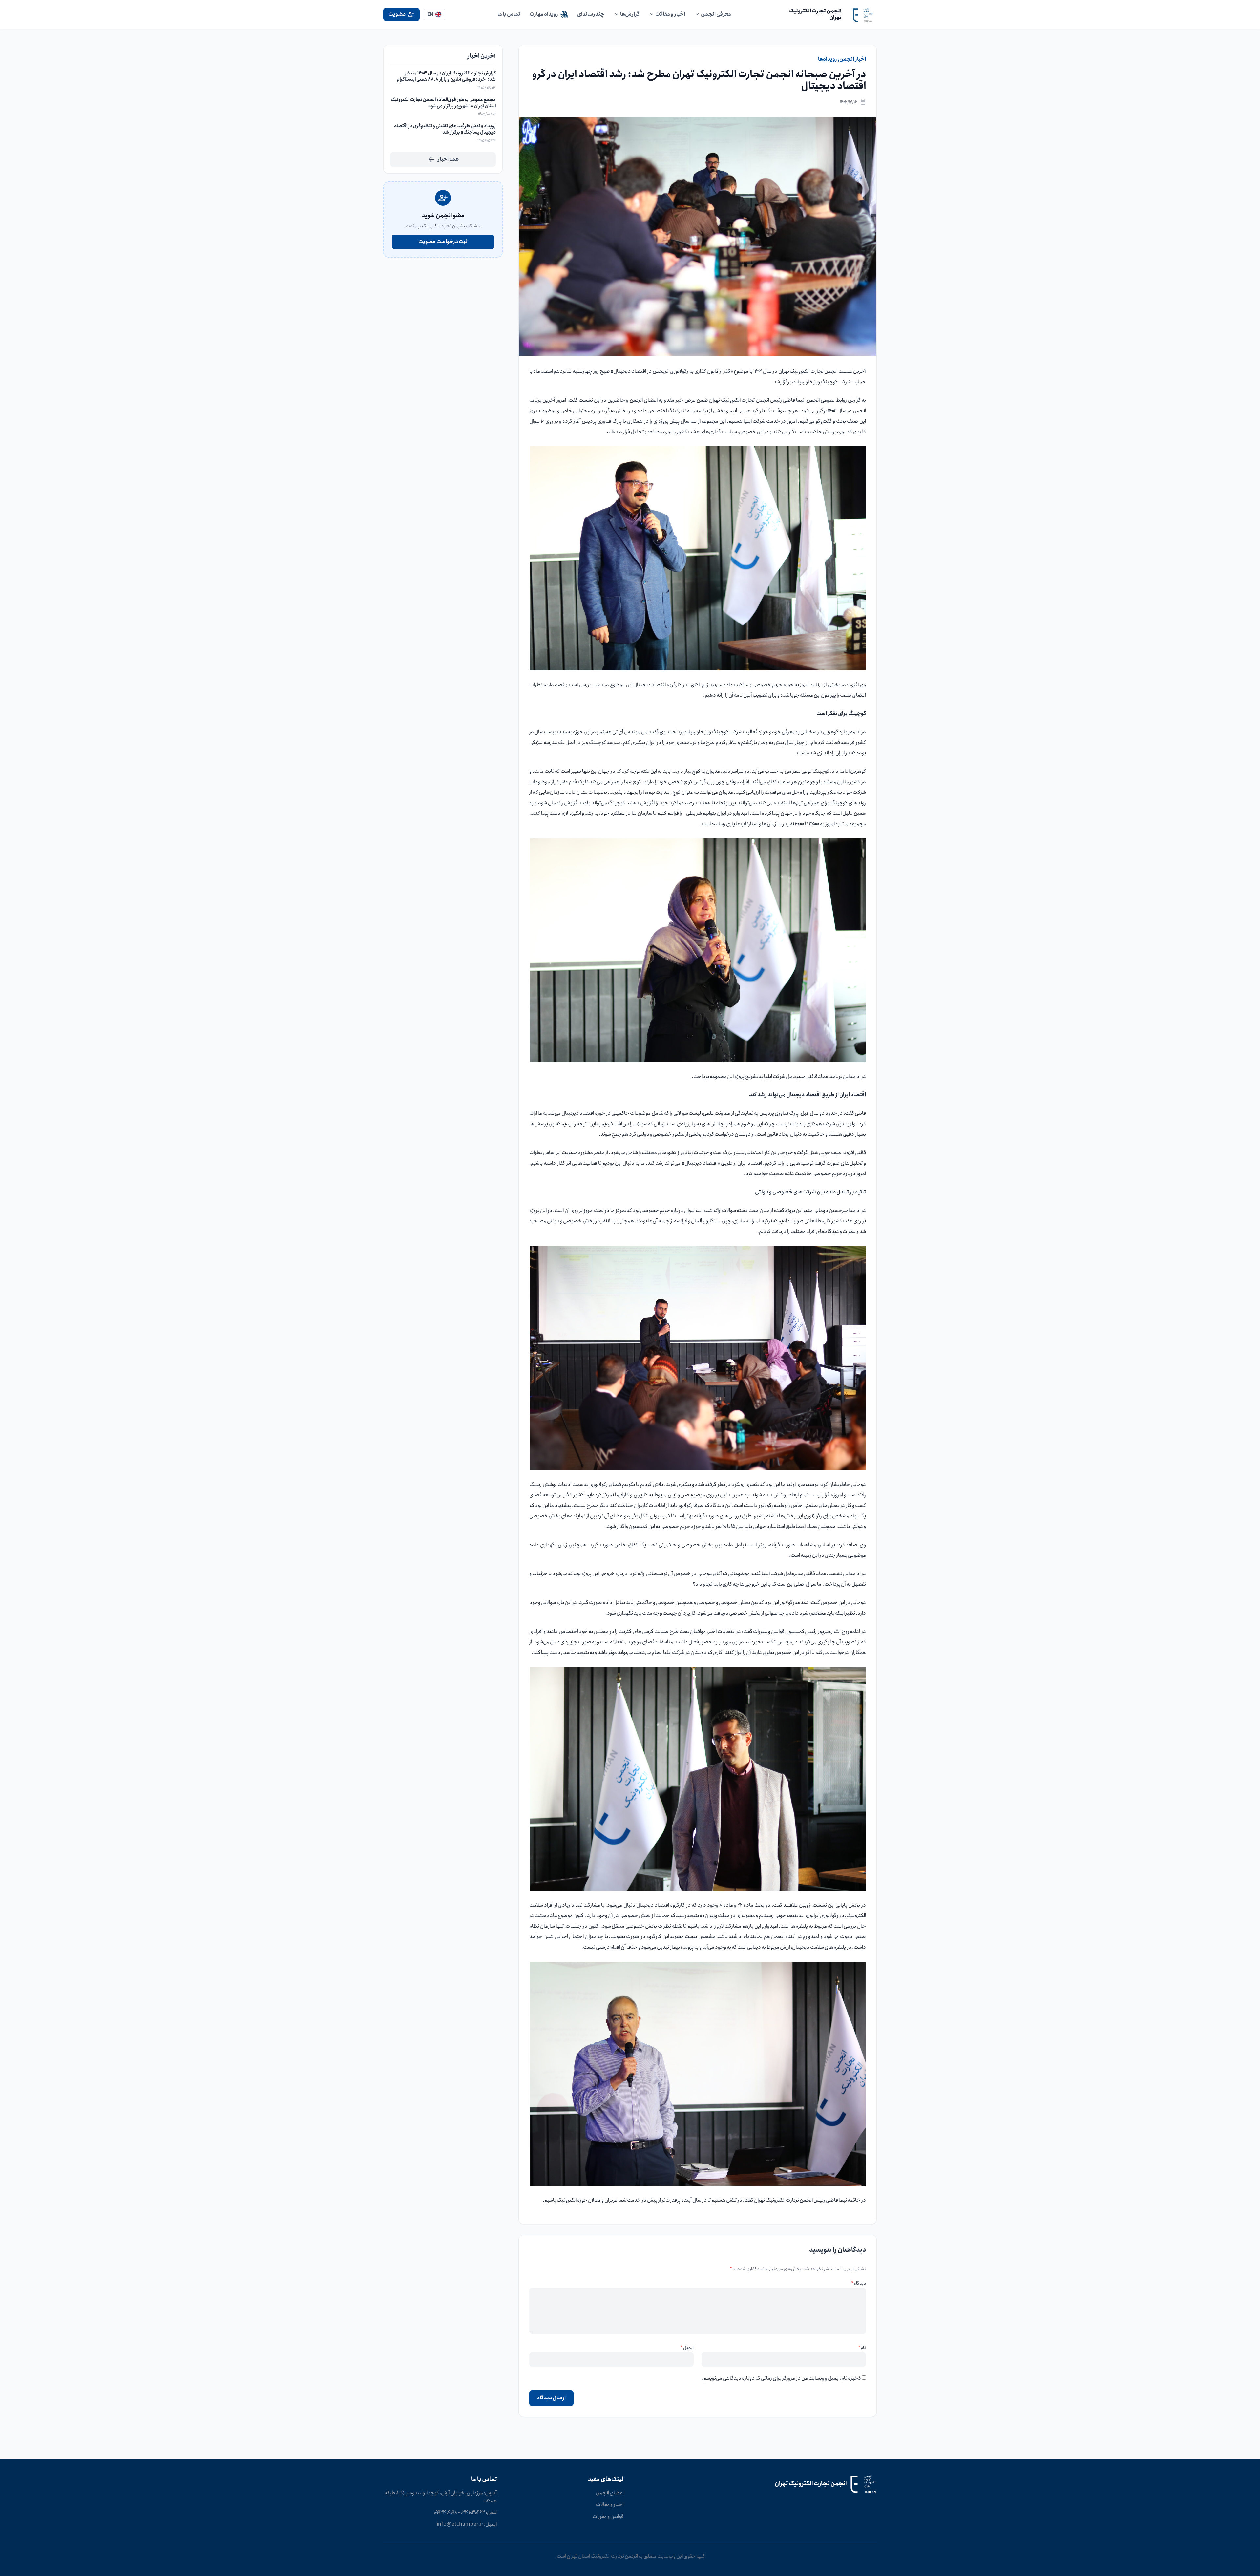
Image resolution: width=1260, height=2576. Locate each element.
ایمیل (687, 2348)
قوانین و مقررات (608, 2517)
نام (862, 2348)
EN (430, 14)
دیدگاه (859, 2283)
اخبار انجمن (853, 59)
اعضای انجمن (610, 2493)
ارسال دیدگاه (551, 2398)
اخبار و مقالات (610, 2505)
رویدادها (828, 59)
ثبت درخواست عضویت (443, 242)
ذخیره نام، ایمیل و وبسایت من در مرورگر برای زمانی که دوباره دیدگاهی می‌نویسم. (781, 2378)
